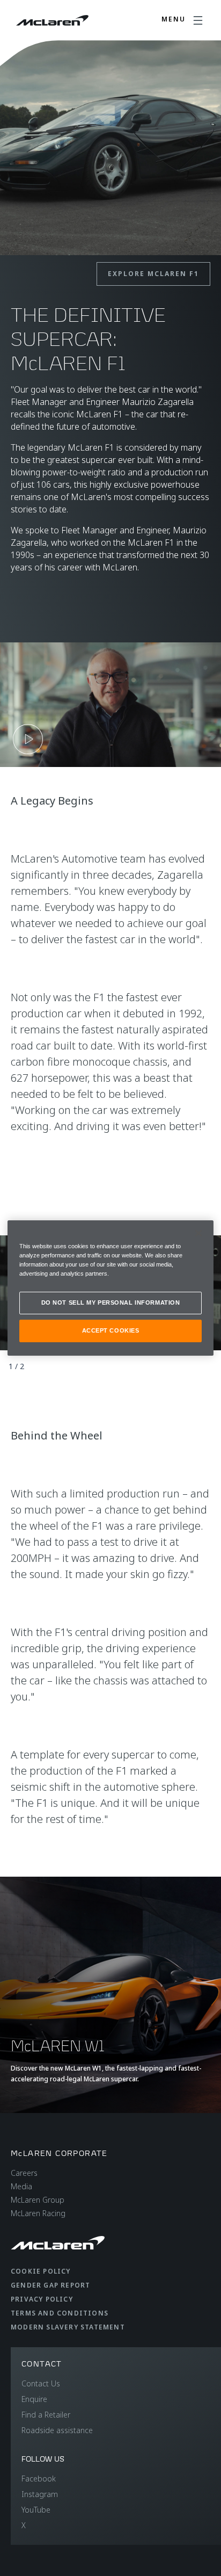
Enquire (34, 2399)
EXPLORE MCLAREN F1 (153, 274)
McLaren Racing (38, 2213)
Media (21, 2186)
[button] (110, 705)
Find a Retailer (46, 2415)
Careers (24, 2173)
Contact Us (41, 2383)
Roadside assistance (57, 2430)
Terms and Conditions (60, 2313)
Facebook (39, 2479)
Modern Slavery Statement (68, 2327)
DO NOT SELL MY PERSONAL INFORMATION (111, 1303)
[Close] (198, 1233)
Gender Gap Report (50, 2285)
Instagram (40, 2494)
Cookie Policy (41, 2271)
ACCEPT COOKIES (111, 1330)
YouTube (36, 2510)
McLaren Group (38, 2200)
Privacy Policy (42, 2299)
